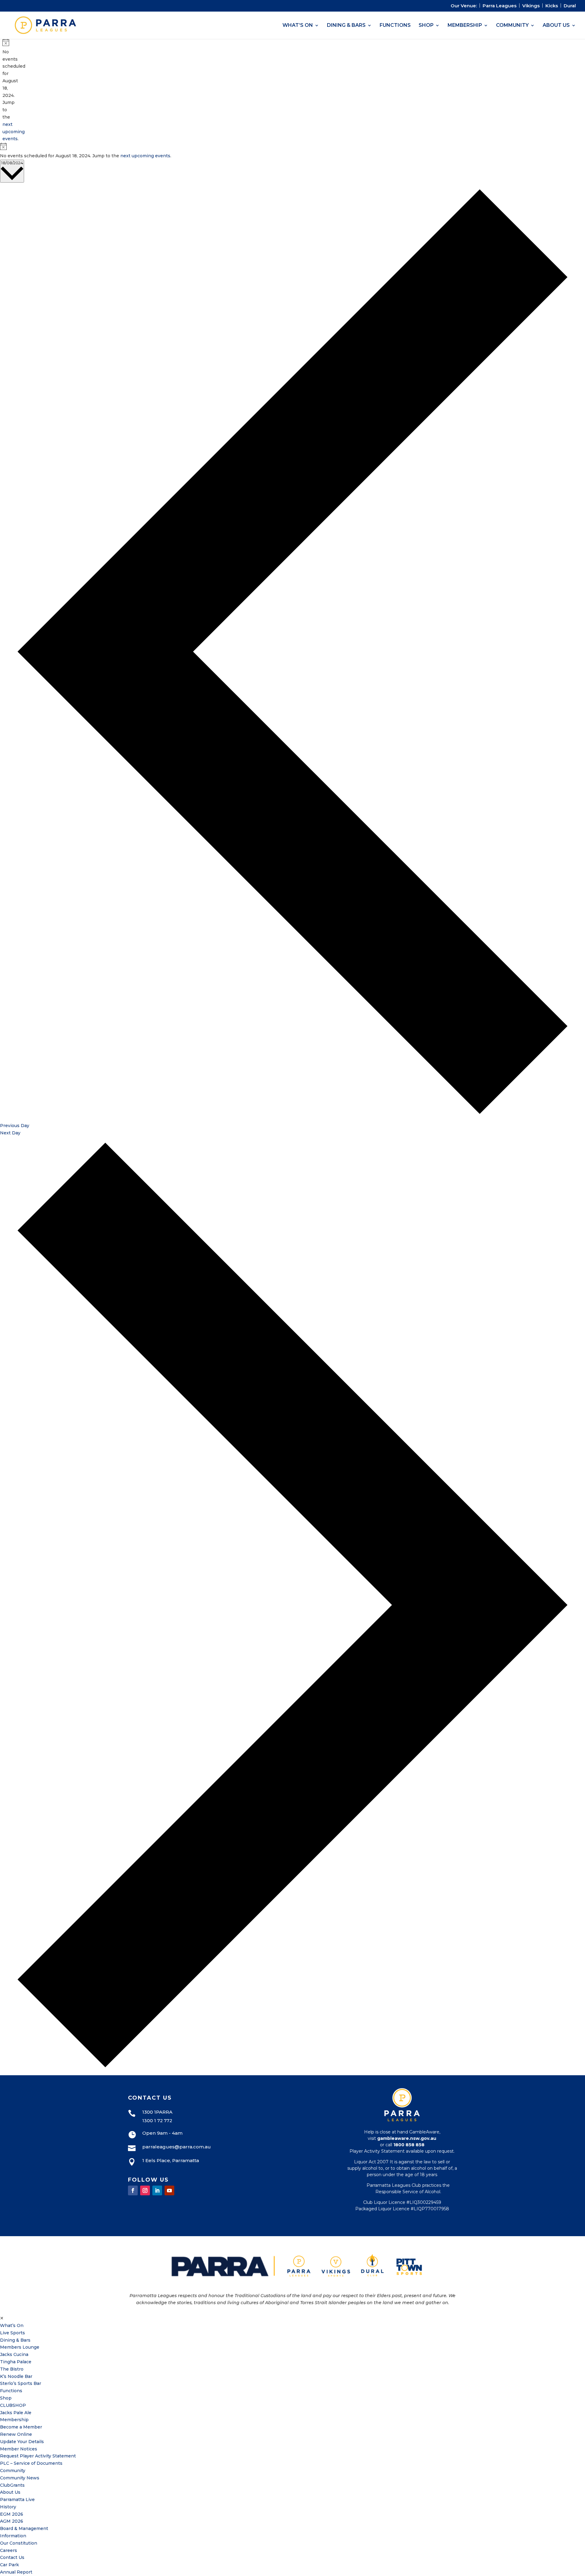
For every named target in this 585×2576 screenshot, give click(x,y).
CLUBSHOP (13, 2405)
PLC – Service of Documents (31, 2463)
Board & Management (24, 2528)
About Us (556, 26)
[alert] (5, 91)
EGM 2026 (12, 2514)
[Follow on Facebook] (133, 2190)
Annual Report (16, 2572)
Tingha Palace (16, 2362)
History (8, 2507)
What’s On (298, 26)
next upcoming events (14, 132)
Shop (426, 26)
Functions (395, 26)
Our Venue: (464, 6)
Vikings (531, 6)
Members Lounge (20, 2347)
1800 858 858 (409, 2145)
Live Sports (12, 2333)
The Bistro (12, 2369)
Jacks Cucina (14, 2354)
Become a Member (21, 2427)
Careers (9, 2550)
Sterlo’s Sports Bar (21, 2383)
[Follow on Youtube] (169, 2190)
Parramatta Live (17, 2500)
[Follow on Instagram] (145, 2190)
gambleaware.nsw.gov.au (407, 2138)
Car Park (9, 2565)
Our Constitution (19, 2543)
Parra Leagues (500, 6)
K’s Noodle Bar (16, 2376)
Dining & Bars (346, 26)
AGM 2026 (12, 2521)
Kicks (552, 6)
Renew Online (16, 2434)
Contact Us (12, 2557)
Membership (465, 26)
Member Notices (19, 2449)
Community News (20, 2478)
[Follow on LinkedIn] (157, 2190)
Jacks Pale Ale (16, 2413)
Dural (570, 6)
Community (512, 26)
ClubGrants (12, 2485)
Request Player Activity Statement (38, 2456)
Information (13, 2536)
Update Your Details (22, 2442)
